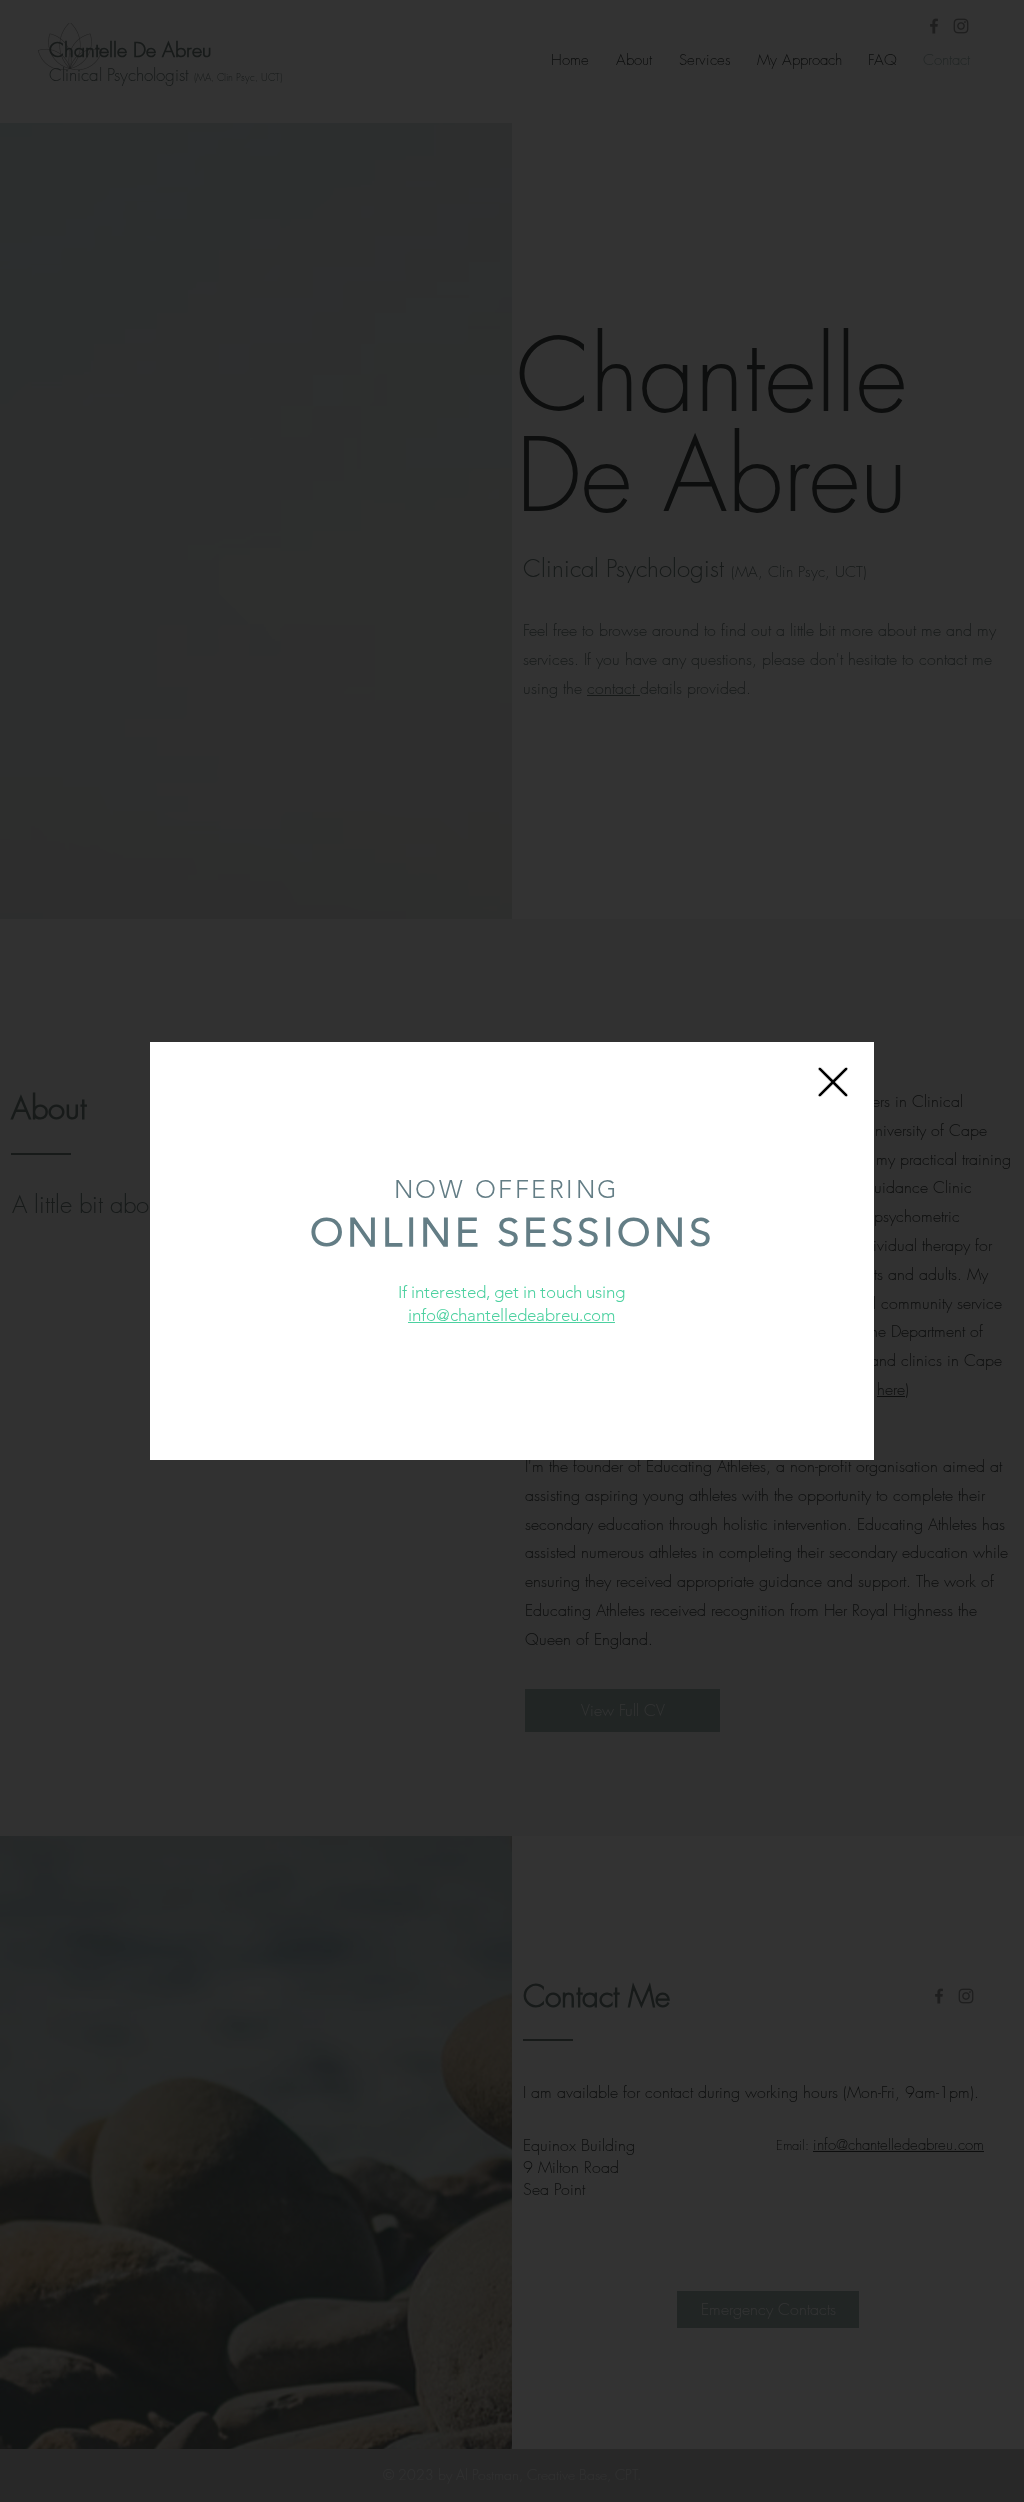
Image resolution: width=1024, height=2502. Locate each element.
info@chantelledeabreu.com (511, 1315)
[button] (833, 1082)
